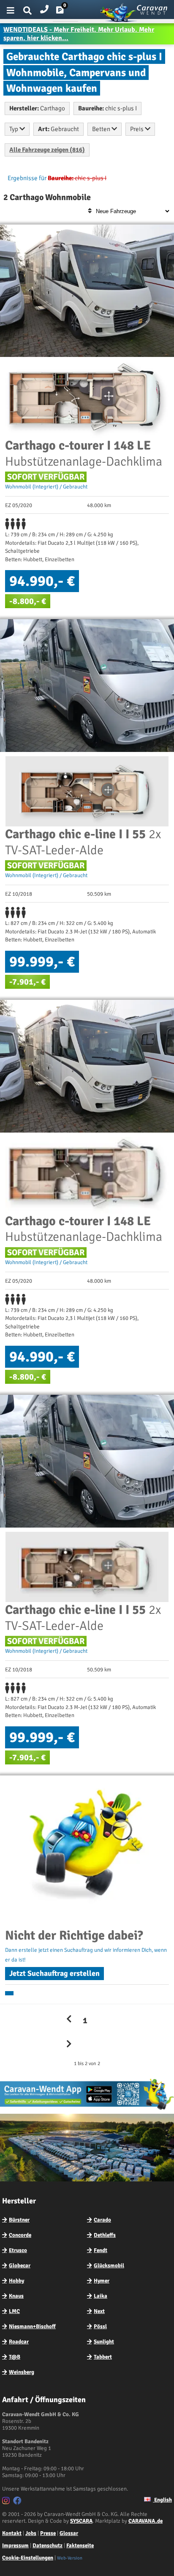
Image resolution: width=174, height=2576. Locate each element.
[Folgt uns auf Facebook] (18, 2502)
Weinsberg (22, 2372)
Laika (101, 2296)
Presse (48, 2533)
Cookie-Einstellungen (28, 2558)
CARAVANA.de (145, 2521)
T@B (15, 2357)
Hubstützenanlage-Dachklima (84, 454)
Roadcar (19, 2342)
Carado (102, 2220)
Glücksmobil (109, 2266)
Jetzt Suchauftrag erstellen (54, 1973)
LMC (14, 2311)
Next (99, 2311)
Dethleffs (105, 2235)
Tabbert (103, 2357)
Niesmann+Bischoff (32, 2326)
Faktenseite (80, 2546)
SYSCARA (81, 2521)
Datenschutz (48, 2546)
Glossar (69, 2533)
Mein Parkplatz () (67, 12)
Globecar (20, 2266)
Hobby (16, 2281)
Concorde (20, 2235)
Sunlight (104, 2342)
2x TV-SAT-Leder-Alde (83, 842)
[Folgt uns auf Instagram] (7, 2502)
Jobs (31, 2533)
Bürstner (19, 2220)
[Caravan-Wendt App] (87, 2110)
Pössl (100, 2326)
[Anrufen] (44, 7)
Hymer (102, 2281)
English (162, 2500)
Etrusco (18, 2250)
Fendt (101, 2250)
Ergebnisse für (27, 178)
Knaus (16, 2296)
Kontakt (12, 2533)
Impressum (15, 2546)
